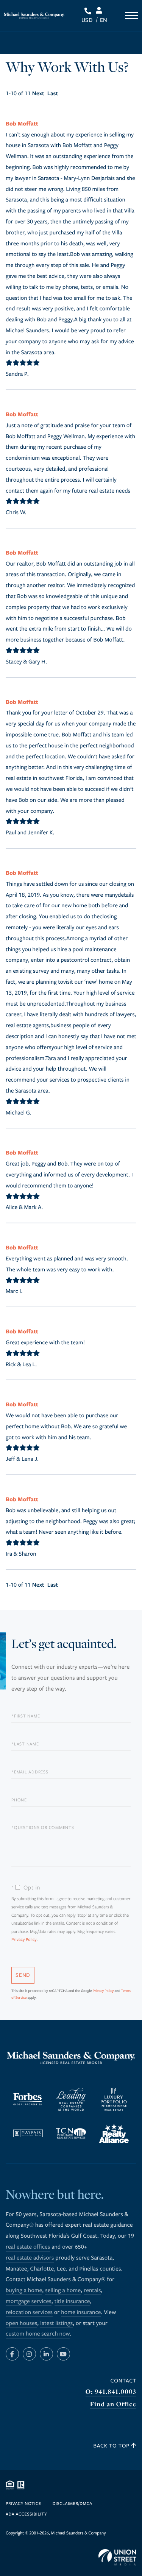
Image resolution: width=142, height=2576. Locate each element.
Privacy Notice (23, 2504)
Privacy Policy (24, 1940)
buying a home (24, 2291)
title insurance (72, 2302)
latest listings (56, 2323)
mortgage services (29, 2302)
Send (23, 1975)
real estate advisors (30, 2258)
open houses (21, 2323)
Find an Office (113, 2404)
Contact (123, 2381)
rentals (92, 2291)
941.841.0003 (89, 11)
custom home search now (38, 2334)
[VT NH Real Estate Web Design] (117, 2557)
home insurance (81, 2313)
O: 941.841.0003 (111, 2392)
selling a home (63, 2291)
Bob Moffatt (22, 123)
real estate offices (28, 2247)
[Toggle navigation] (132, 15)
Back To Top (112, 2446)
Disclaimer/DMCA (73, 2504)
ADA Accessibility (26, 2515)
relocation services (29, 2313)
